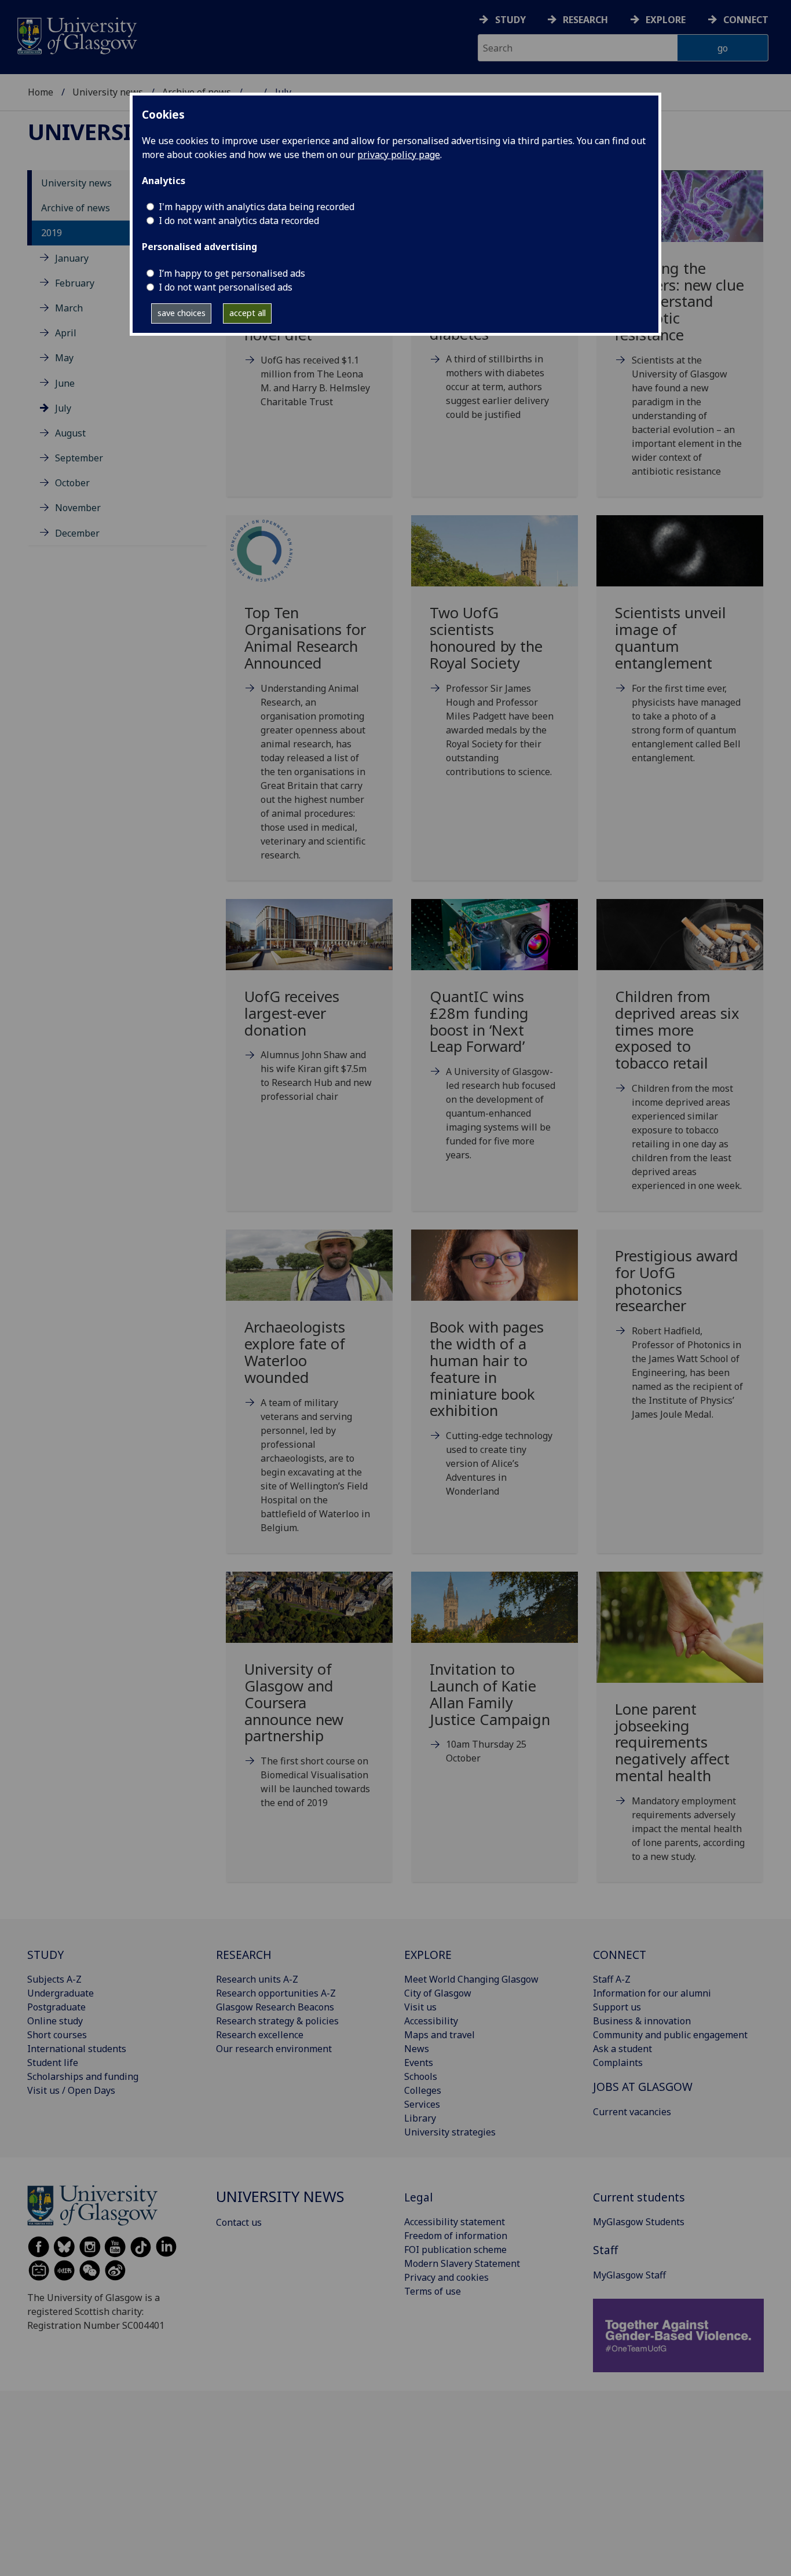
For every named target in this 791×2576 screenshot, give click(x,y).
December (77, 533)
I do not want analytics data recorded (239, 221)
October (72, 483)
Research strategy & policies (277, 2021)
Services (422, 2104)
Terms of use (433, 2291)
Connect (746, 20)
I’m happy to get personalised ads (232, 273)
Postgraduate (56, 2007)
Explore (666, 20)
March (69, 308)
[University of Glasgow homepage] (76, 34)
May (64, 358)
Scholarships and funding (83, 2076)
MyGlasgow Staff (629, 2275)
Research (585, 20)
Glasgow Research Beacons (275, 2007)
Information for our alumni (652, 1993)
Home (41, 92)
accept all (248, 313)
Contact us (239, 2222)
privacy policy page (399, 155)
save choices (182, 313)
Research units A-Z (257, 1979)
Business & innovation (642, 2021)
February (75, 283)
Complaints (618, 2063)
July (63, 408)
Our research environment (274, 2049)
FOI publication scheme (455, 2250)
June (65, 383)
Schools (421, 2076)
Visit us (420, 2007)
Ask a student (622, 2049)
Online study (55, 2021)
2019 (52, 233)
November (78, 508)
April (66, 333)
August (70, 433)
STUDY (45, 1955)
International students (77, 2049)
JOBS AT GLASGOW (643, 2087)
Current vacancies (632, 2112)
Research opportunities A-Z (276, 1993)
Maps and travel (440, 2035)
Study (510, 20)
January (72, 258)
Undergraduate (61, 1993)
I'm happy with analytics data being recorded (257, 207)
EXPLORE (428, 1955)
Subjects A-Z (54, 1979)
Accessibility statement (455, 2222)
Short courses (57, 2035)
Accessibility (431, 2021)
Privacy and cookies (446, 2277)
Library (420, 2118)
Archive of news (76, 208)
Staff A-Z (612, 1979)
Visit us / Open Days (71, 2090)
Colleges (423, 2090)
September (79, 458)
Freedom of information (456, 2236)
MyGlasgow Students (639, 2222)
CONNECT (620, 1955)
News (417, 2049)
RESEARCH (244, 1955)
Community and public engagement (670, 2035)
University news (108, 92)
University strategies (450, 2132)
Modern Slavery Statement (462, 2263)
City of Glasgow (438, 1993)
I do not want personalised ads (226, 287)
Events (419, 2063)
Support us (617, 2007)
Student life (53, 2063)
